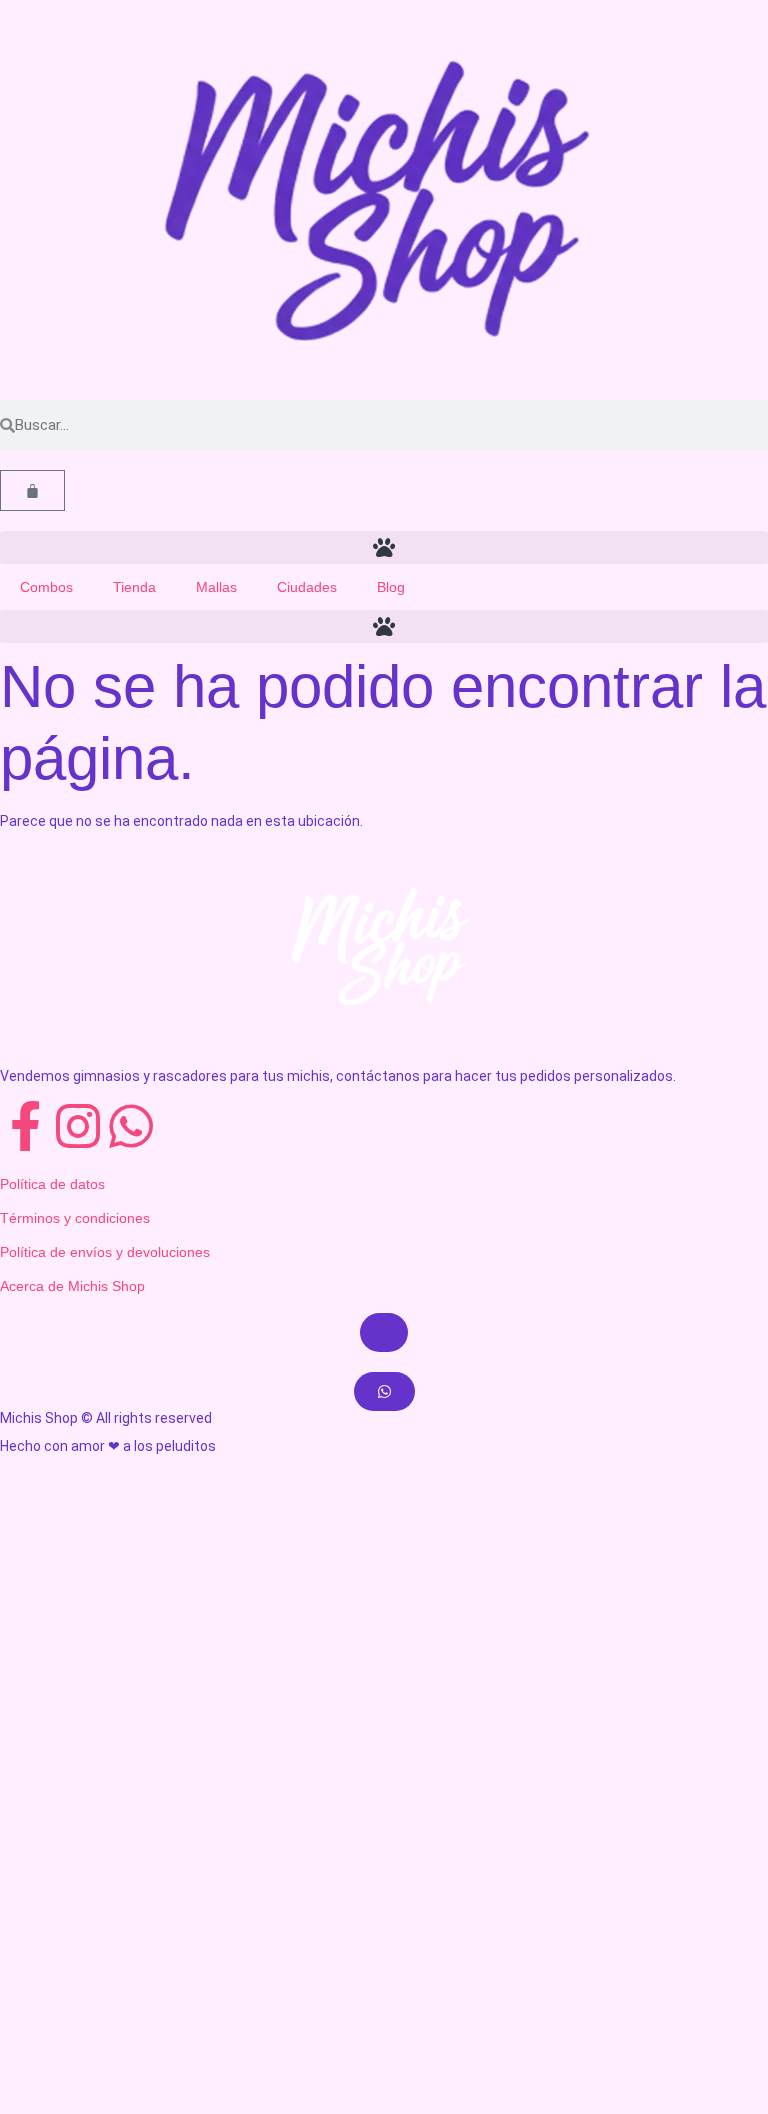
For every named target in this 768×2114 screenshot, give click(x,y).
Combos (46, 587)
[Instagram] (78, 1126)
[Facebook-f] (25, 1126)
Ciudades (307, 587)
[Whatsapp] (131, 1126)
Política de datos (52, 1184)
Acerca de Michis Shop (72, 1286)
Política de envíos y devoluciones (105, 1252)
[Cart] (32, 490)
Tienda (134, 587)
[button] (384, 547)
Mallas (216, 587)
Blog (391, 587)
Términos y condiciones (75, 1218)
